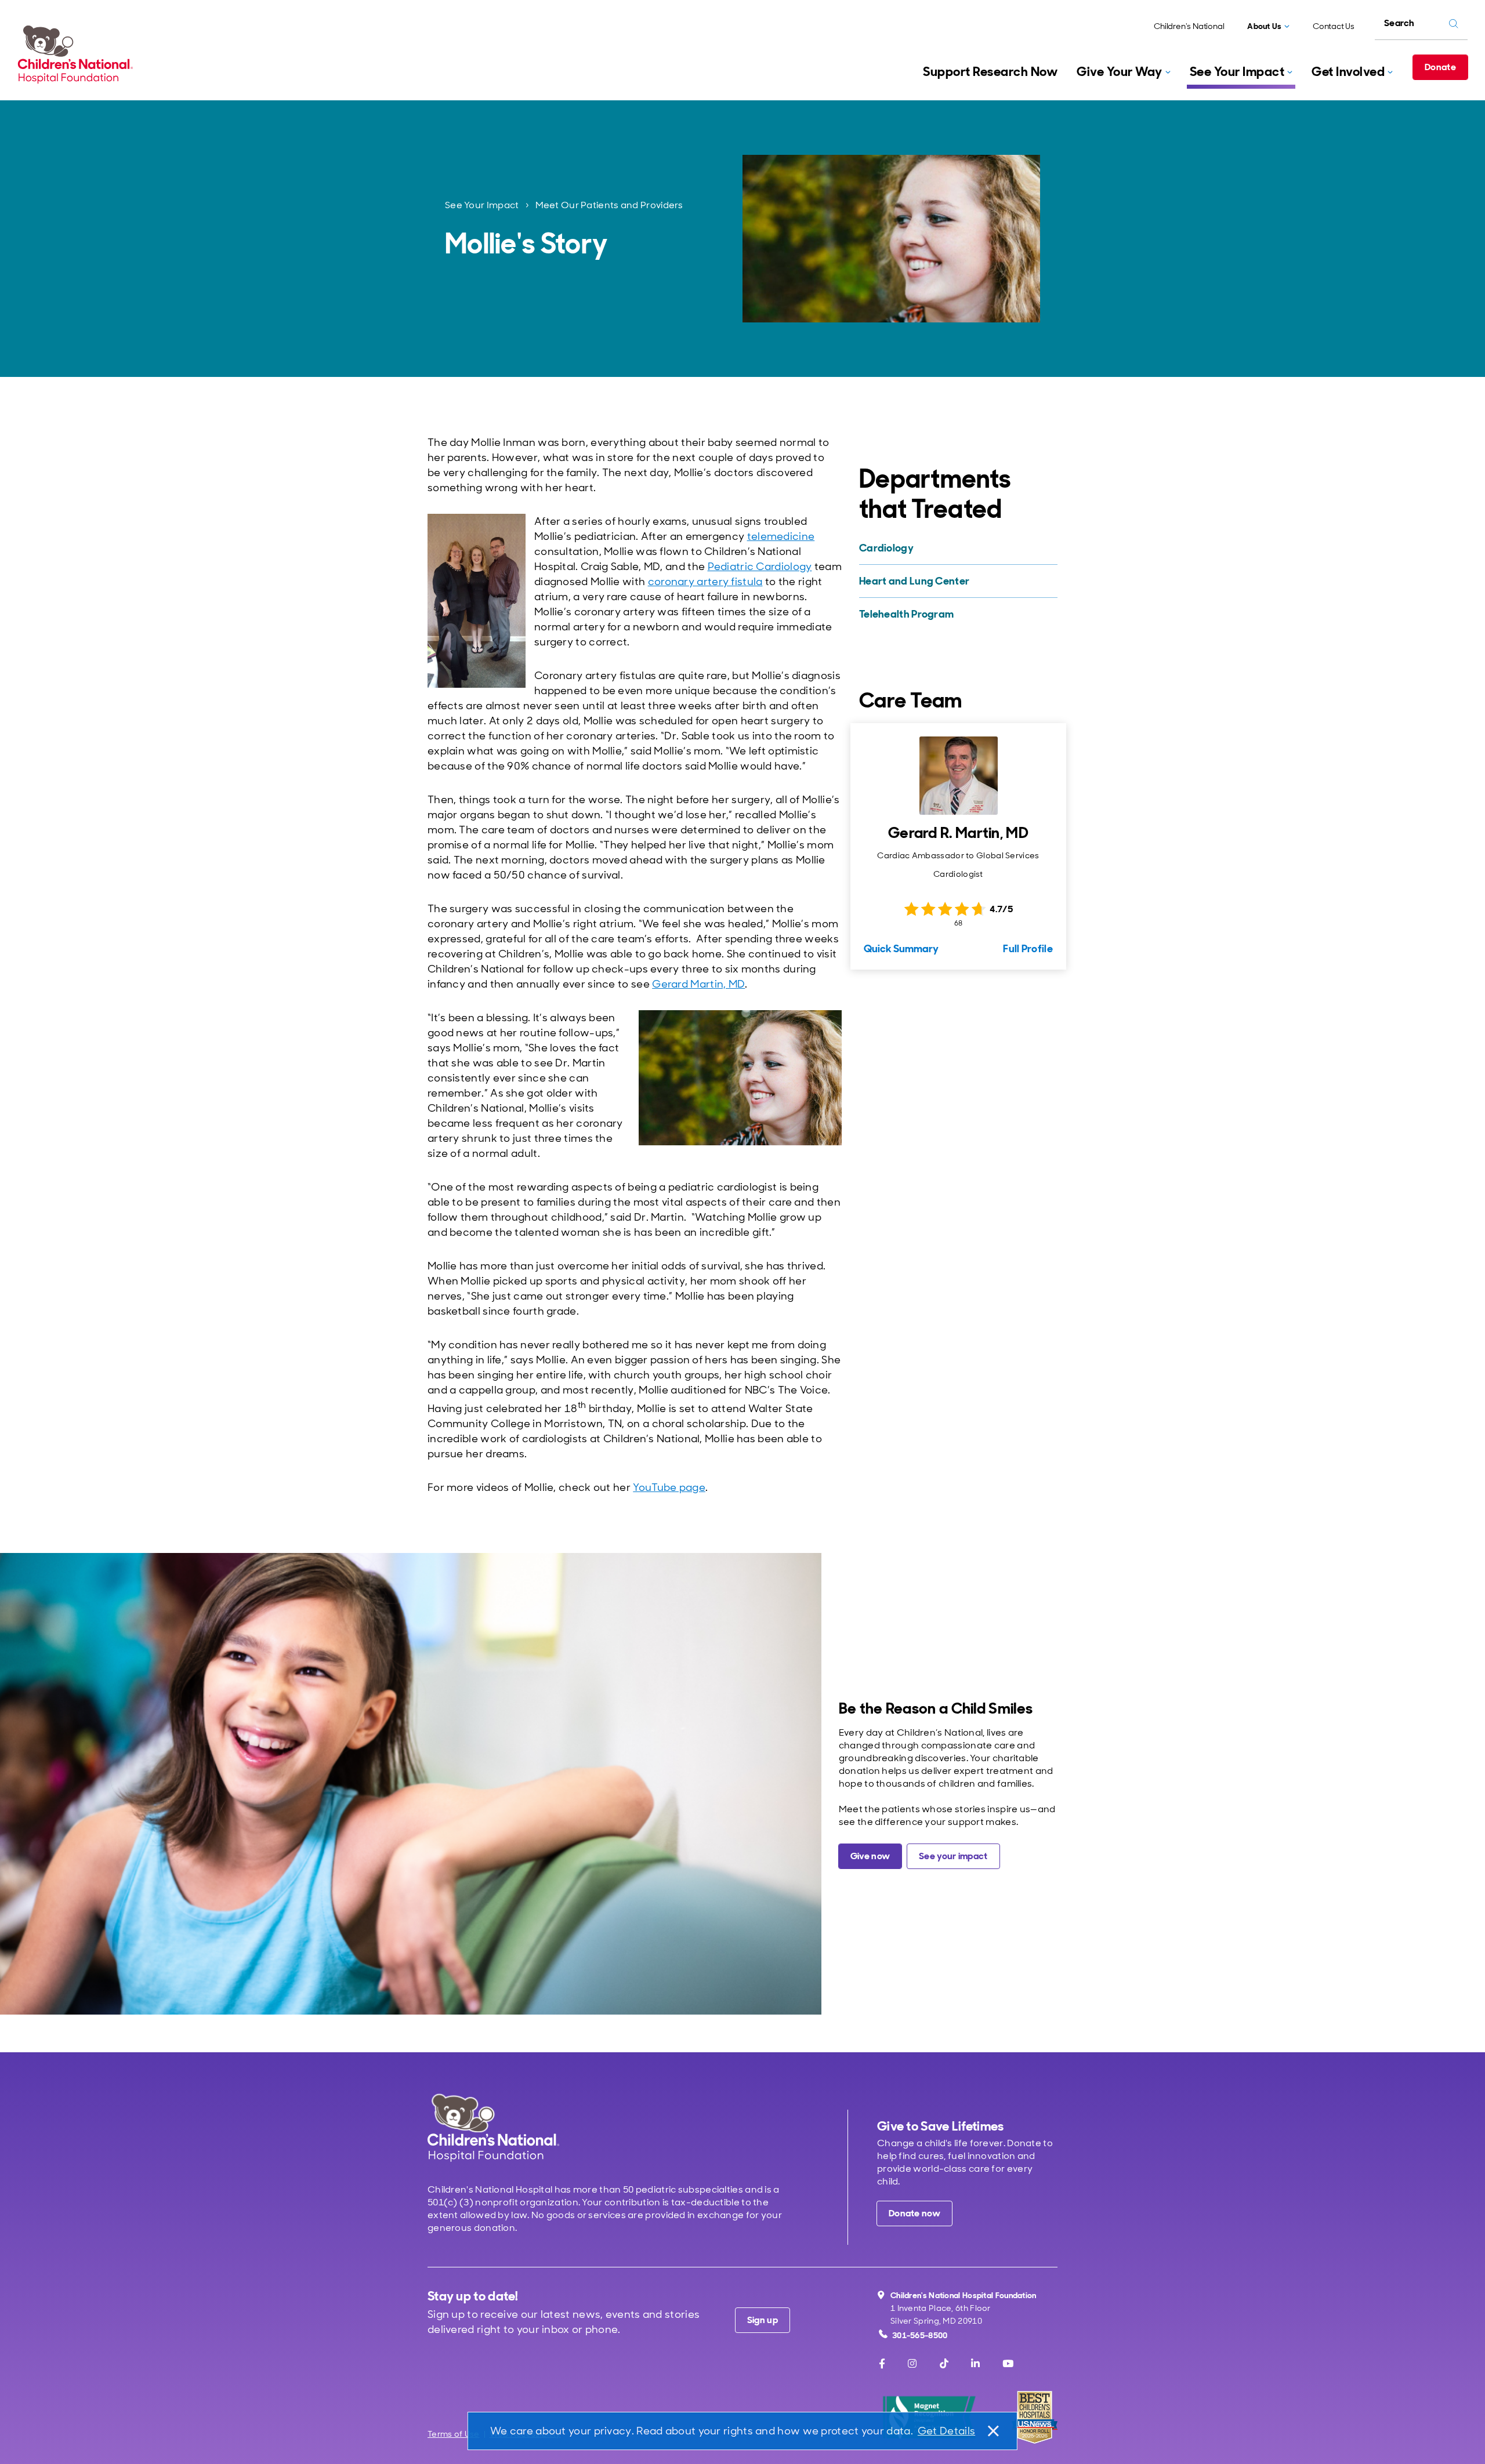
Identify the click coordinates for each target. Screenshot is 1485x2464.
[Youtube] (1008, 2364)
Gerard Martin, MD (698, 984)
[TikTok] (944, 2364)
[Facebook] (882, 2364)
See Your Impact (482, 205)
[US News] (1035, 2417)
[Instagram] (912, 2364)
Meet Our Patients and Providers (609, 205)
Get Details (946, 2431)
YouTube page (669, 1487)
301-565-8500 (920, 2335)
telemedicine (781, 536)
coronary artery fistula (705, 582)
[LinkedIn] (975, 2364)
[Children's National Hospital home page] (493, 2127)
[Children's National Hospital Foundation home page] (78, 55)
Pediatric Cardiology (760, 567)
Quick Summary (901, 949)
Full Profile (1028, 949)
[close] (993, 2431)
